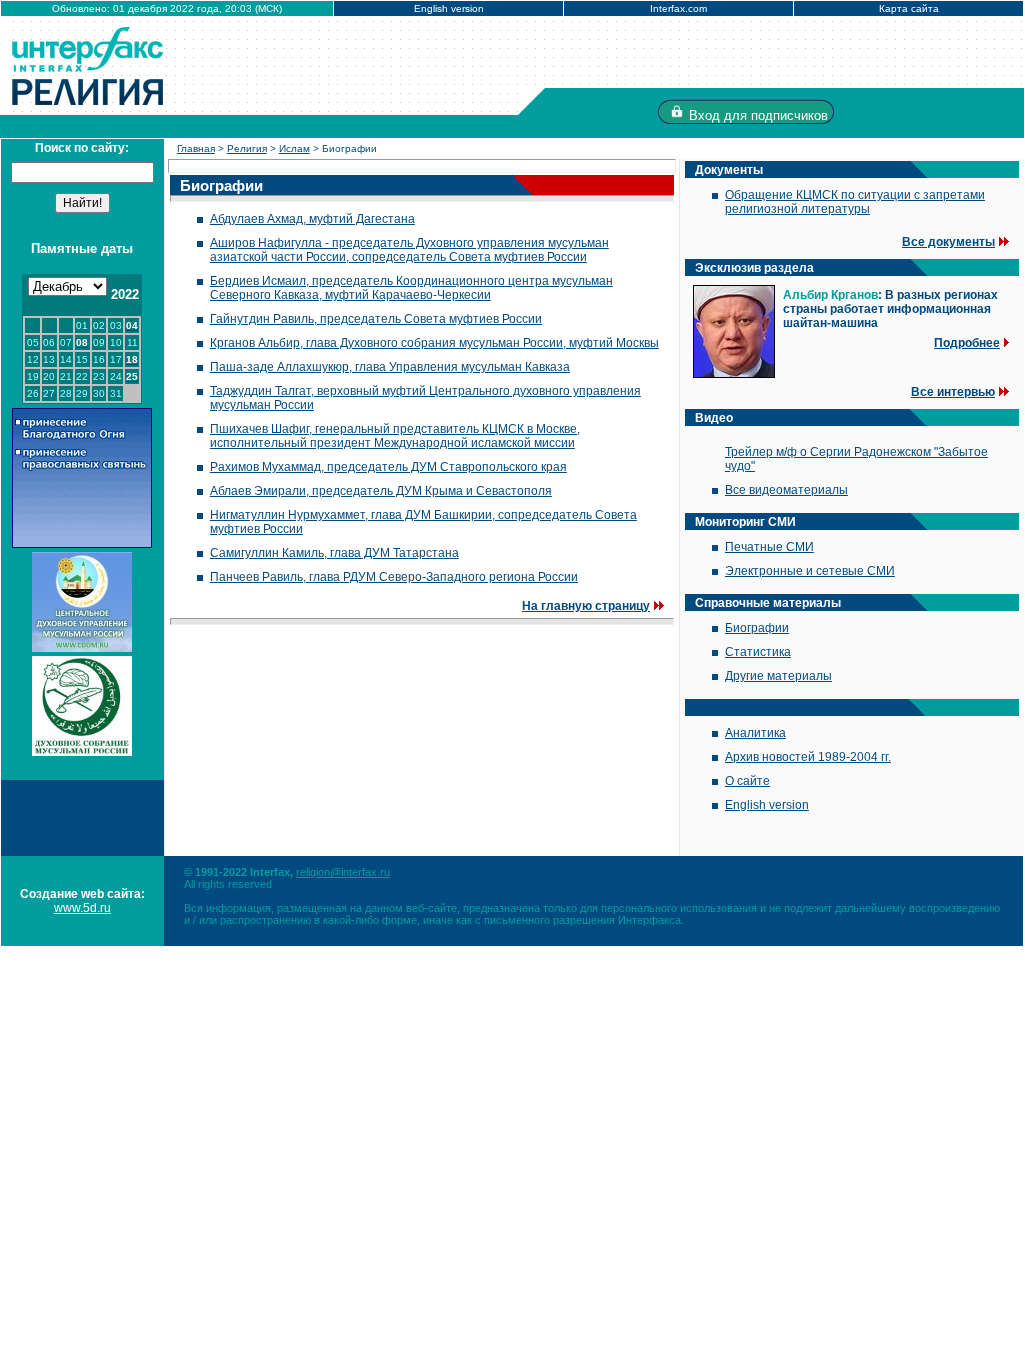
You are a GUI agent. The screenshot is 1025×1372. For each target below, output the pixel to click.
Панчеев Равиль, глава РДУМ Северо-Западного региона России (394, 577)
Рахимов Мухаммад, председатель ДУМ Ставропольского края (388, 467)
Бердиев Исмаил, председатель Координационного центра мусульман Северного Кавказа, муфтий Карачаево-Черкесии (411, 288)
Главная (196, 148)
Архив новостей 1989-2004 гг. (808, 757)
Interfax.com (678, 8)
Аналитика (755, 733)
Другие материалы (778, 676)
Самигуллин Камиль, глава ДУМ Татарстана (334, 553)
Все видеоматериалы (786, 490)
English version (449, 8)
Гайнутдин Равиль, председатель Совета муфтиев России (376, 319)
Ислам (294, 148)
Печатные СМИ (769, 547)
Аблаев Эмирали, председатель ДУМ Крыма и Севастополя (381, 491)
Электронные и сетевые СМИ (810, 571)
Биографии (757, 628)
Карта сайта (909, 8)
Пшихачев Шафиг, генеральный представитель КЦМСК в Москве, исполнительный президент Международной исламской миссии (395, 436)
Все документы (948, 242)
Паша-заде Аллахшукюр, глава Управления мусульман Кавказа (390, 367)
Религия (247, 148)
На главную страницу (586, 606)
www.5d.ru (82, 908)
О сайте (747, 781)
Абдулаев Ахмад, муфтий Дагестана (312, 219)
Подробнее (967, 343)
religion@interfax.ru (343, 872)
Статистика (758, 652)
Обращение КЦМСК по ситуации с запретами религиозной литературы (855, 202)
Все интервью (953, 392)
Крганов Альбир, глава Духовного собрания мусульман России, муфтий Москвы (434, 343)
